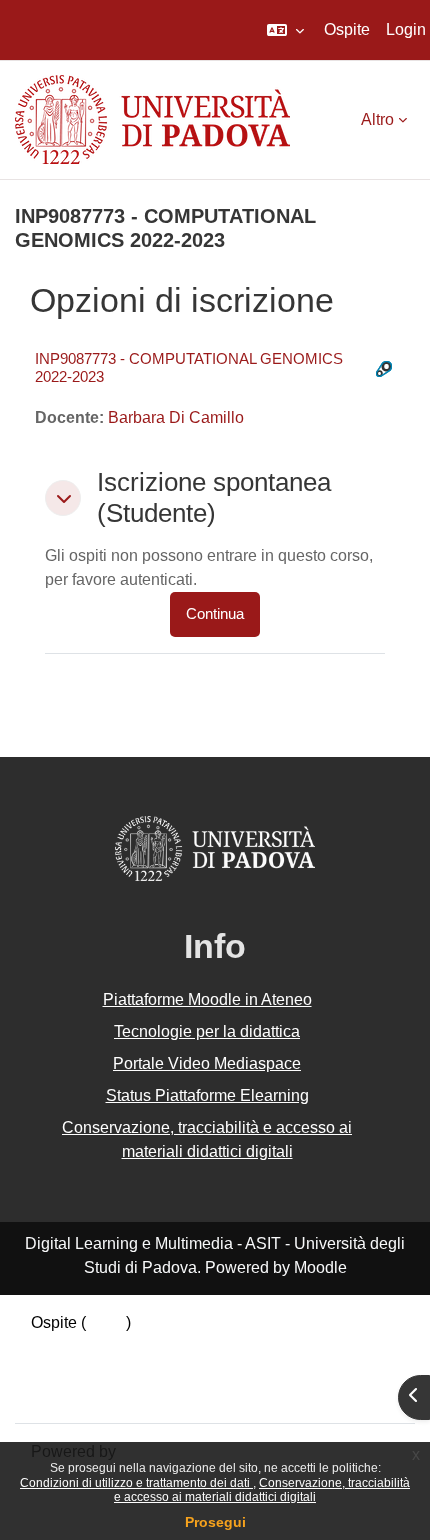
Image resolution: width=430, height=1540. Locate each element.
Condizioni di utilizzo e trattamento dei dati (136, 1483)
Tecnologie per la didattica (207, 1031)
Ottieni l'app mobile (99, 1394)
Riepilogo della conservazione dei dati (167, 1346)
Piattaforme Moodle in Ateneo (207, 999)
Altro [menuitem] (377, 119)
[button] (285, 30)
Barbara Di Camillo (176, 417)
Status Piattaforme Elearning (207, 1095)
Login (406, 29)
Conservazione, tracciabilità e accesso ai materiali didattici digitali (262, 1490)
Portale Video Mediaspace (207, 1063)
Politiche (62, 1370)
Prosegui (215, 1522)
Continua (215, 614)
